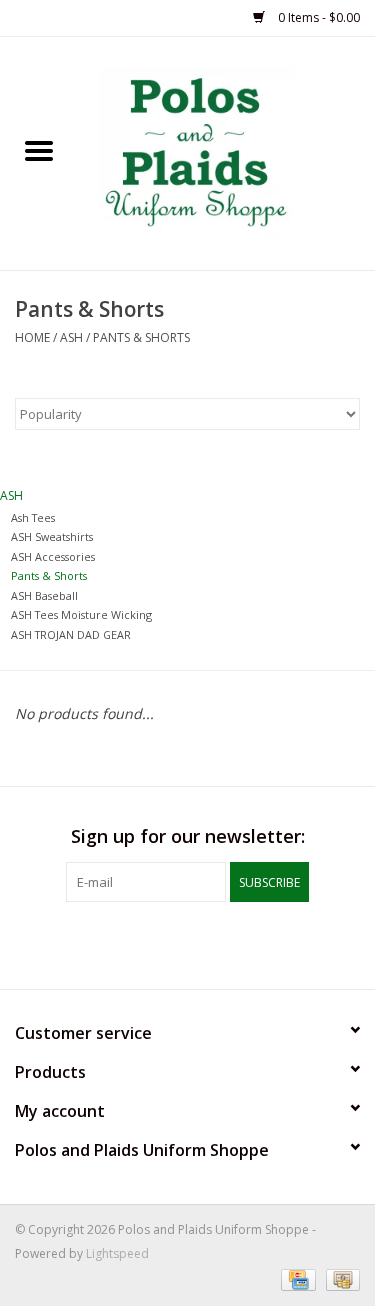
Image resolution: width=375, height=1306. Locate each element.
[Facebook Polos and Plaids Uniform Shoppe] (188, 943)
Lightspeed (117, 1253)
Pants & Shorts (141, 337)
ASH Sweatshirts (52, 536)
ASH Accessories (53, 556)
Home (32, 337)
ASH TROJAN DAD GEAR (71, 634)
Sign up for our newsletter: (188, 836)
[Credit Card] (296, 1278)
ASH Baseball (44, 595)
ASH (71, 337)
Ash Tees (33, 517)
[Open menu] (39, 150)
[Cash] (339, 1278)
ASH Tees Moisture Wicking (81, 614)
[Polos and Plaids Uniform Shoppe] (227, 151)
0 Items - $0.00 (317, 17)
